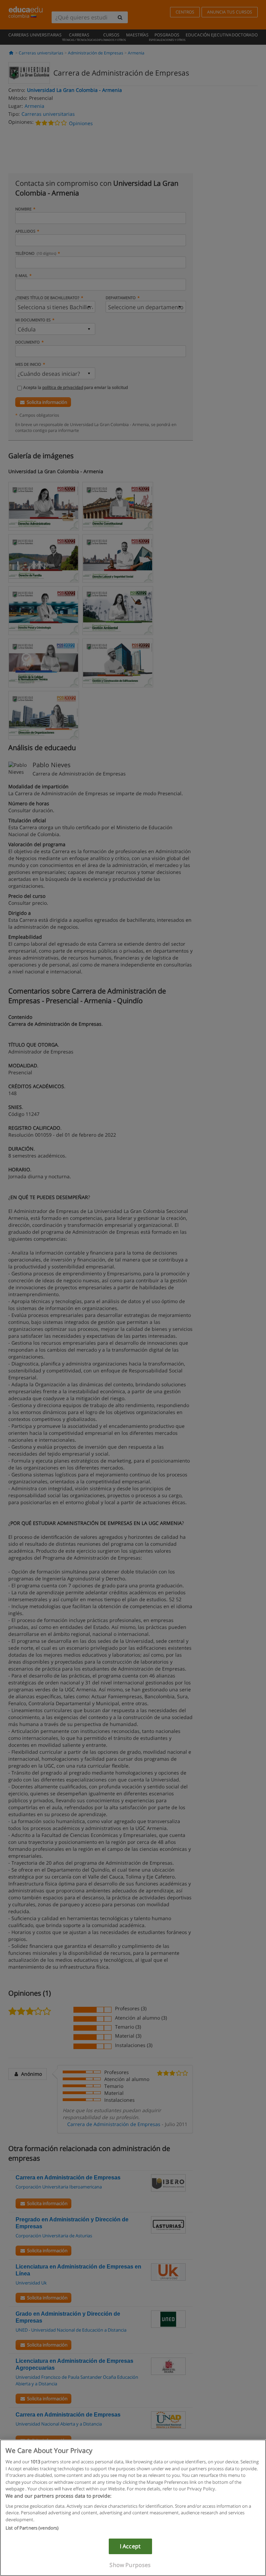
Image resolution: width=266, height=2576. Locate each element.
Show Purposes (130, 2565)
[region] (133, 2508)
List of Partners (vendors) (32, 2528)
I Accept (130, 2546)
